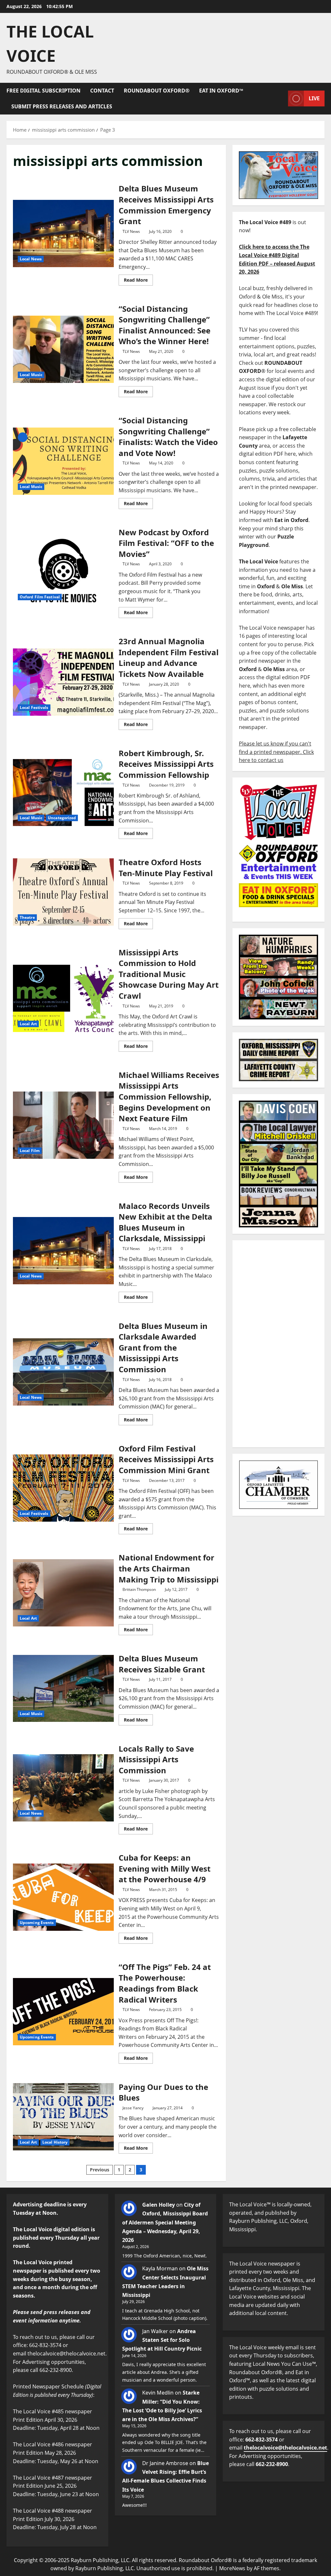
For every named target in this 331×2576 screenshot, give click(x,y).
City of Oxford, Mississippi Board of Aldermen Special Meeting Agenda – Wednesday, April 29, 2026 (165, 2222)
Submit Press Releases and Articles (62, 106)
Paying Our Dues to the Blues (63, 2117)
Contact (102, 91)
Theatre (27, 917)
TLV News (131, 231)
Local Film (30, 1151)
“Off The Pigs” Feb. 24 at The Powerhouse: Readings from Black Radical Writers (63, 2012)
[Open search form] (281, 98)
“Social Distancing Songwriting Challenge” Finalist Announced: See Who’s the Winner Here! (63, 349)
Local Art (28, 1024)
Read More (138, 279)
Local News (31, 259)
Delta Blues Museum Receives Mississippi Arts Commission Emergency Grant (63, 234)
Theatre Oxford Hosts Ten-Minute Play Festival (63, 892)
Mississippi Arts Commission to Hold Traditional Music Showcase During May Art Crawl (63, 998)
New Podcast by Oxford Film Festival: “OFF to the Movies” (63, 571)
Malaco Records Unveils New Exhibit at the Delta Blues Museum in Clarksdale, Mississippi (63, 1251)
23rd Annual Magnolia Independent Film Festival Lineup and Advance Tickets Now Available (63, 682)
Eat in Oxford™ (221, 91)
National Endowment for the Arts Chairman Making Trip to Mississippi (63, 1593)
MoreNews (232, 2568)
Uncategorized (62, 818)
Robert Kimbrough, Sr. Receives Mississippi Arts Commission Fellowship (63, 793)
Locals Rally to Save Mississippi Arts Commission (63, 1788)
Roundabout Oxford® (157, 91)
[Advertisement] (278, 1344)
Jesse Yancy (133, 2108)
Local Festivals (34, 707)
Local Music (31, 375)
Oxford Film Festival (40, 597)
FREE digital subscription (43, 91)
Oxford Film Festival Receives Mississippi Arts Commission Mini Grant (63, 1488)
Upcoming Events (37, 1923)
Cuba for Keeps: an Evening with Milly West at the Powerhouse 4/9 (63, 1897)
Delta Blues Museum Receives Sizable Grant (63, 1689)
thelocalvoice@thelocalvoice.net (285, 2448)
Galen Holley (159, 2205)
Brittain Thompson (139, 1589)
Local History (55, 2142)
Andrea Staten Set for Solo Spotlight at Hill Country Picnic (162, 2340)
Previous (100, 2170)
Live (314, 98)
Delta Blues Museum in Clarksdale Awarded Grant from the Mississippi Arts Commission (63, 1372)
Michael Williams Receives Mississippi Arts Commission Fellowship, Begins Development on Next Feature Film (63, 1125)
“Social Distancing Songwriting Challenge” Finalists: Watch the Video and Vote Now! (63, 461)
